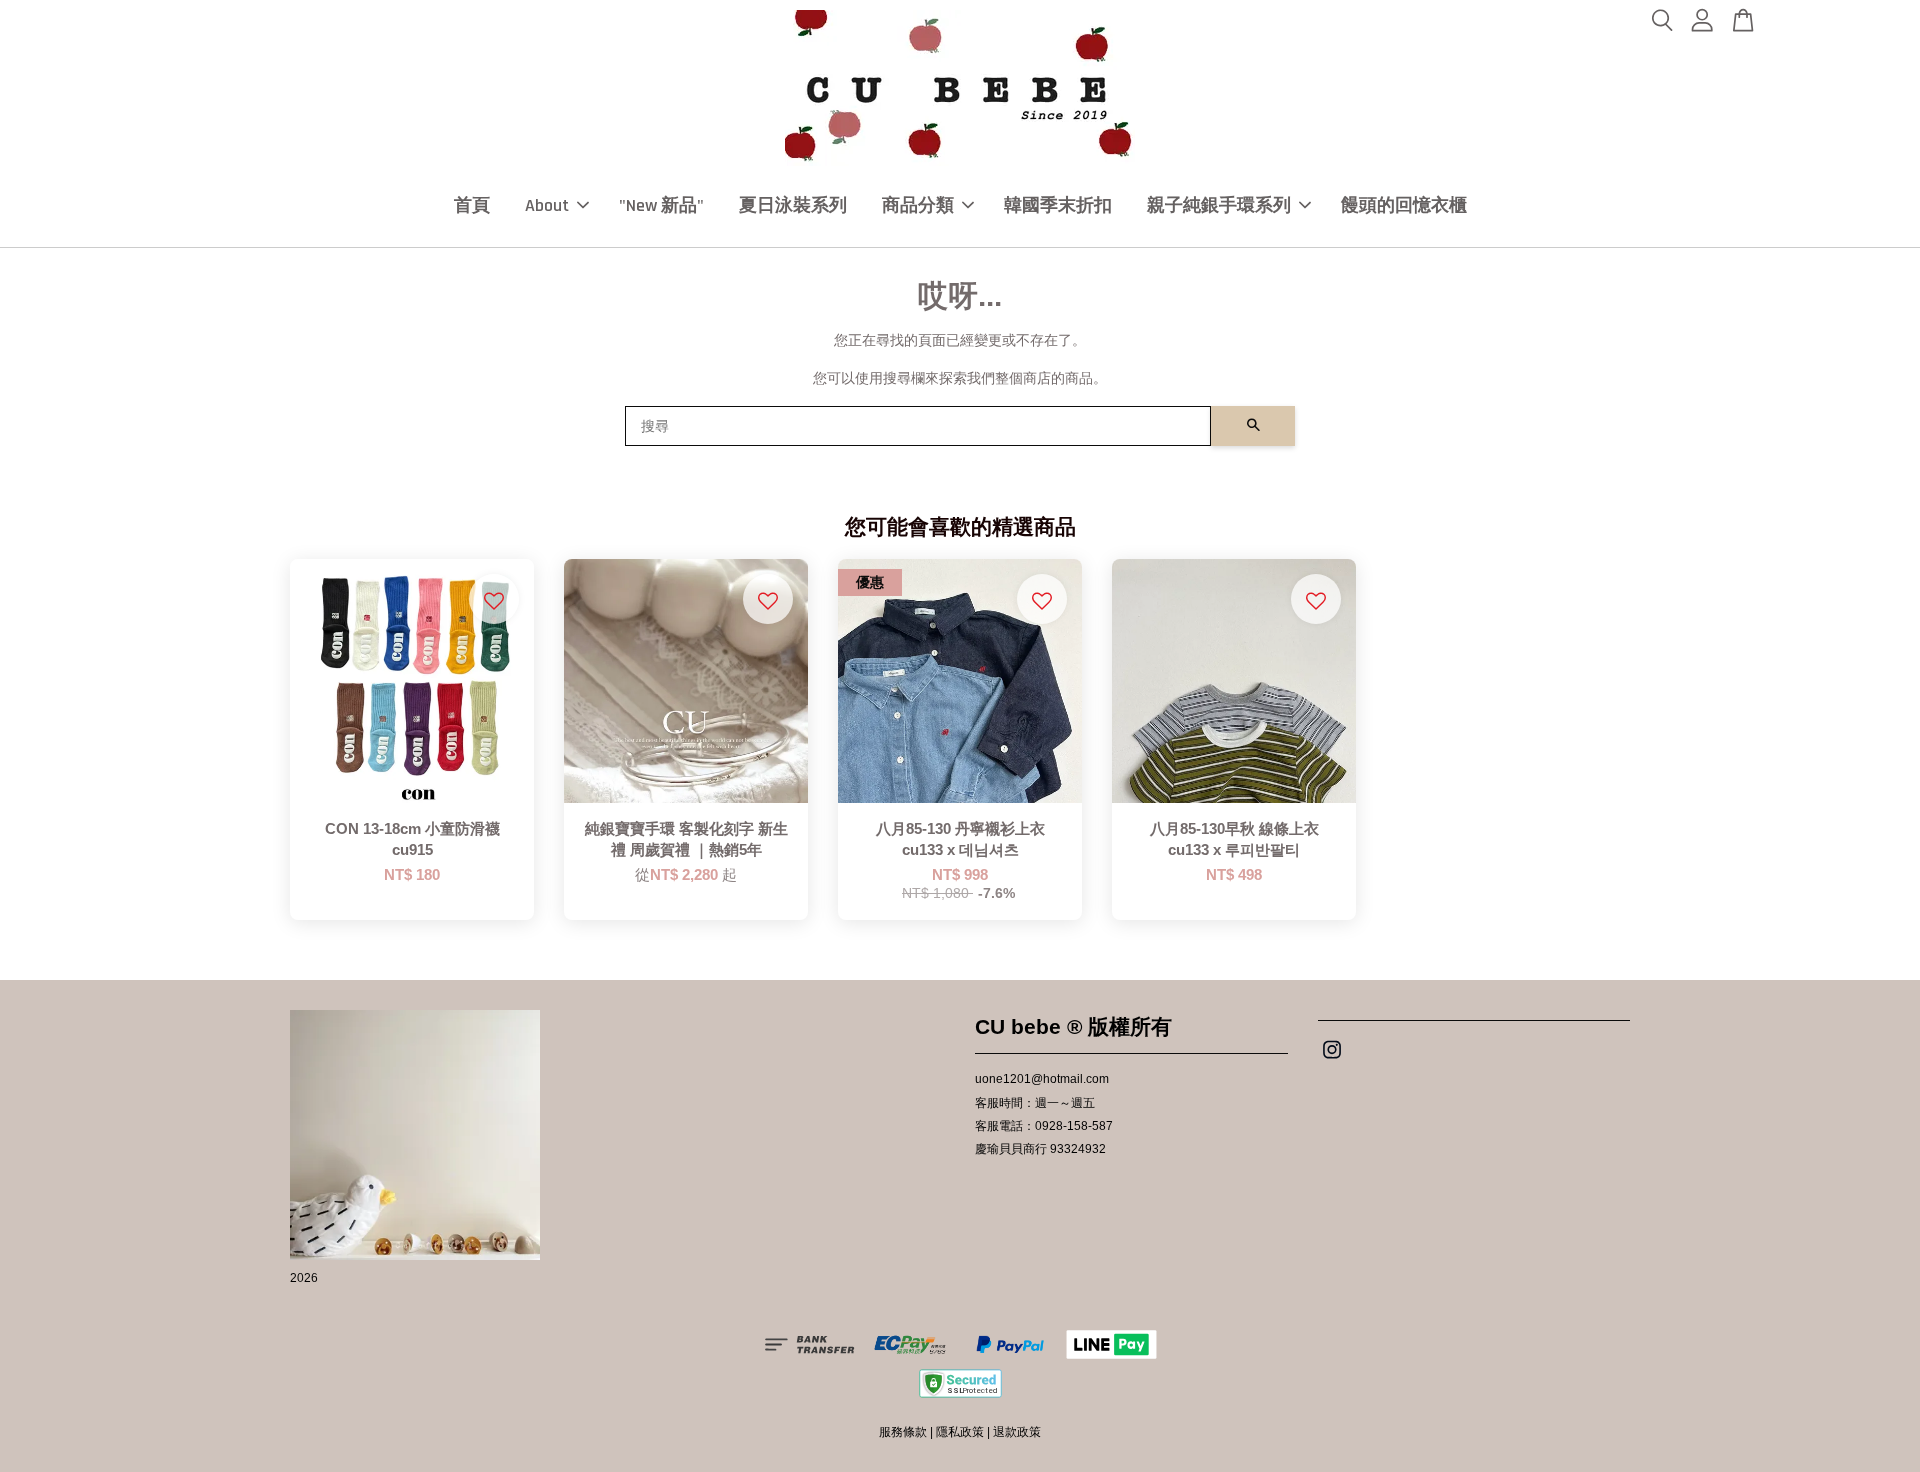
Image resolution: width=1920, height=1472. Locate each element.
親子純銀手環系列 (1219, 205)
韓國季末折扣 (1058, 205)
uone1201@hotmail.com (1042, 1079)
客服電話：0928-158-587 (1044, 1126)
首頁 (472, 205)
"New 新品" (661, 205)
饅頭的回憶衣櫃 (1404, 205)
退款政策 (1017, 1432)
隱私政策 (960, 1432)
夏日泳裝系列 (793, 205)
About (547, 205)
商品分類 (918, 205)
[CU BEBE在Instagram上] (1332, 1060)
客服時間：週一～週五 (1035, 1103)
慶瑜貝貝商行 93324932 (1040, 1149)
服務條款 (903, 1432)
